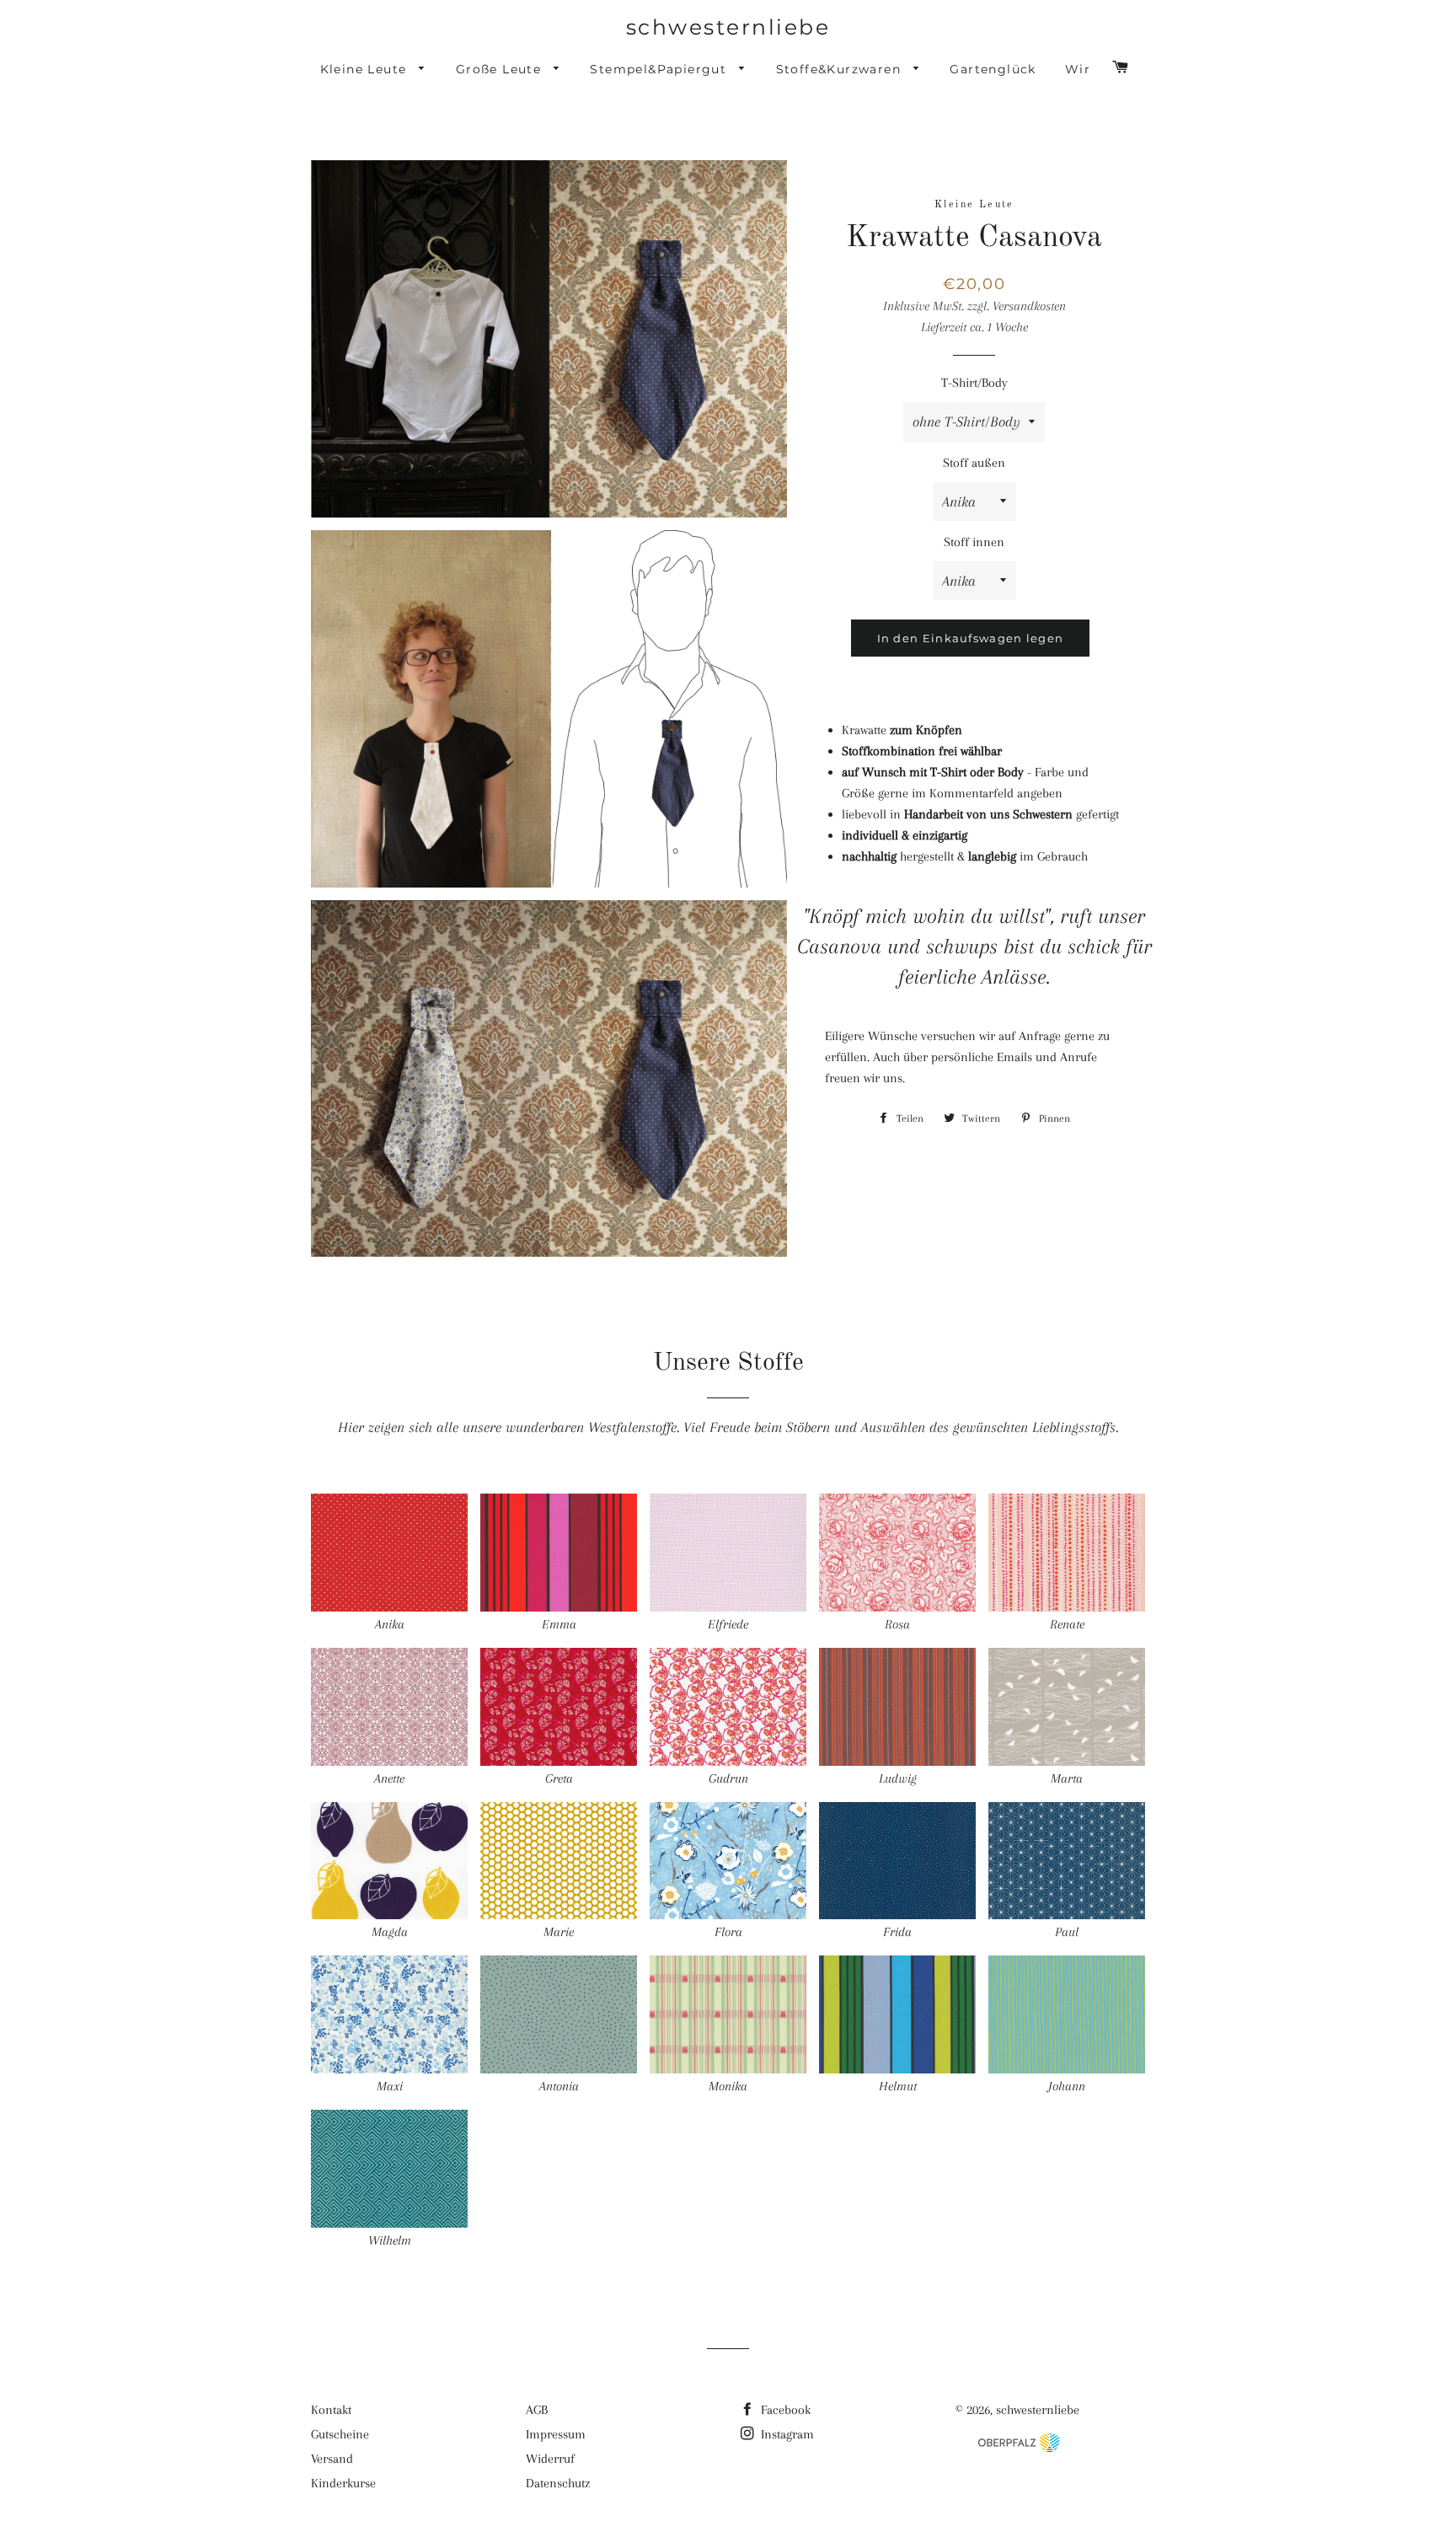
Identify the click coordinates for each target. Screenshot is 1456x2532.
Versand (332, 2459)
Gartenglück (993, 69)
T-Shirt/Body (974, 383)
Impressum (556, 2434)
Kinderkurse (343, 2483)
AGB (537, 2410)
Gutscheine (340, 2434)
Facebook (784, 2410)
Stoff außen (974, 463)
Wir (1078, 69)
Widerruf (550, 2459)
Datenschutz (558, 2483)
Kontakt (331, 2410)
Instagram (786, 2434)
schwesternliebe (728, 27)
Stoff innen (974, 542)
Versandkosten (1029, 306)
